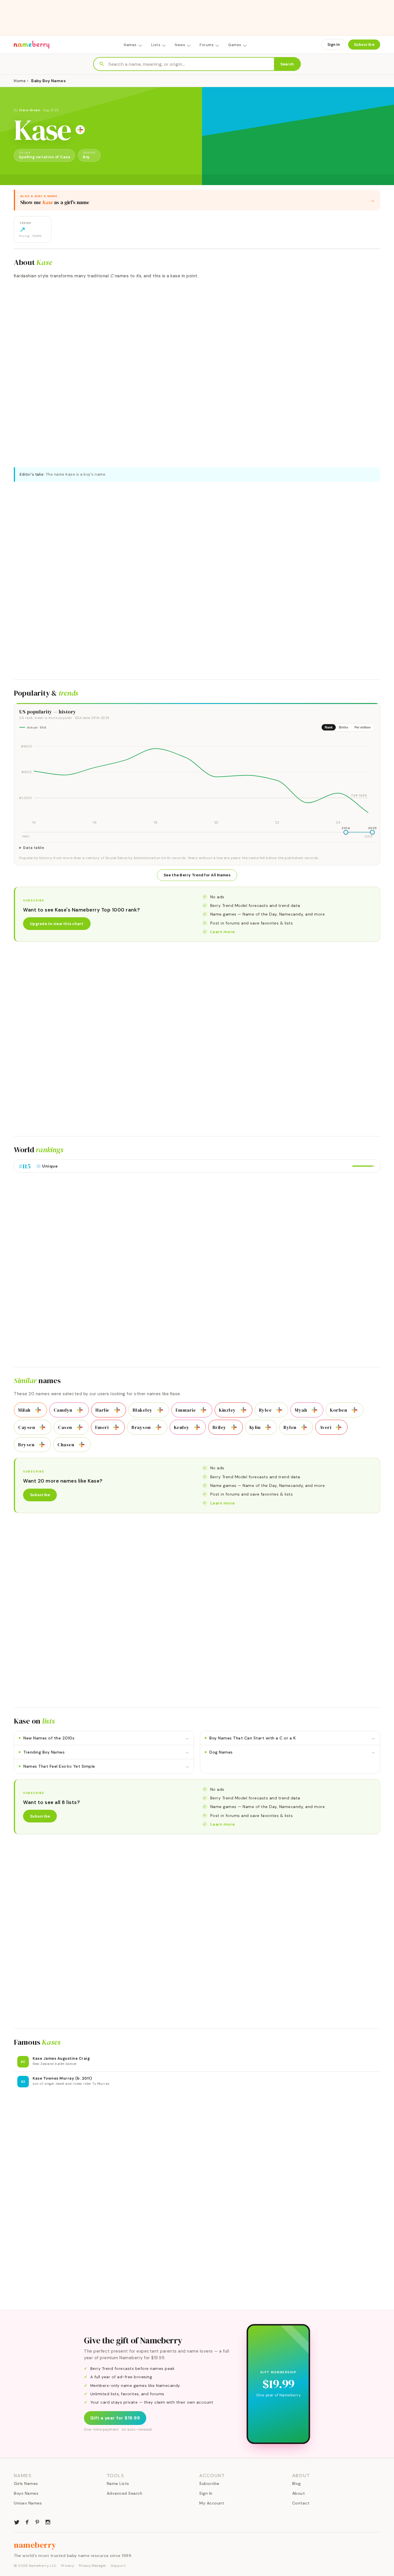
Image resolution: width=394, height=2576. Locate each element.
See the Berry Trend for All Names (197, 875)
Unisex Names (28, 2503)
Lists (156, 45)
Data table (34, 848)
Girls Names (26, 2483)
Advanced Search (125, 2493)
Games (235, 45)
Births (344, 727)
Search (287, 64)
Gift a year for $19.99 (115, 2418)
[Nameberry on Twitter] (17, 2522)
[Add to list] (80, 130)
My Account (212, 2503)
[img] (197, 781)
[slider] (346, 832)
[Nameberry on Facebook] (27, 2522)
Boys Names (26, 2493)
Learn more (223, 932)
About (299, 2493)
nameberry (35, 2545)
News (180, 45)
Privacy (68, 2566)
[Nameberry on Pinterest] (37, 2522)
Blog (297, 2483)
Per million (363, 727)
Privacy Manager (92, 2566)
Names (130, 45)
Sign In (334, 45)
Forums (207, 45)
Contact (301, 2503)
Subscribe (364, 45)
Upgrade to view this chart (57, 924)
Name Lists (118, 2483)
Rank (329, 727)
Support (118, 2566)
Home (20, 81)
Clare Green (30, 110)
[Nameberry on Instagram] (48, 2522)
